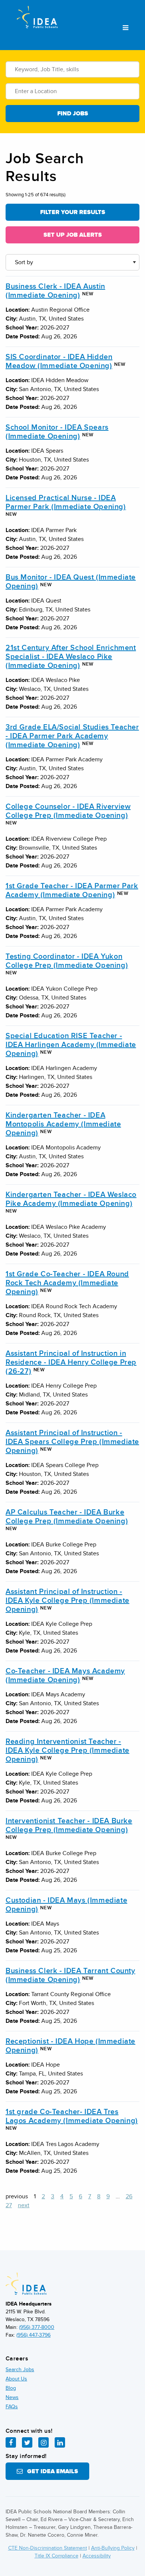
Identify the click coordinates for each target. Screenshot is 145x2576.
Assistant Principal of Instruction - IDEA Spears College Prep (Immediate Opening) (72, 1442)
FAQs (12, 2407)
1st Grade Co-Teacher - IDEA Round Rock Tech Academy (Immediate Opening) (67, 1283)
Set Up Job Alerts (73, 235)
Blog (11, 2388)
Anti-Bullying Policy (113, 2548)
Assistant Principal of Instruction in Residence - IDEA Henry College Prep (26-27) (71, 1362)
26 (129, 2196)
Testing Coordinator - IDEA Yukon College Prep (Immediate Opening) (67, 961)
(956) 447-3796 (33, 2335)
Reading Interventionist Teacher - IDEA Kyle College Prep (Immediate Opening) (67, 1750)
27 (9, 2205)
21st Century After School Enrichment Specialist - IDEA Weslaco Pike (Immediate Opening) (71, 657)
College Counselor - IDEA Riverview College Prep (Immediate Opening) (68, 811)
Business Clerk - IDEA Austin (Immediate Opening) (55, 291)
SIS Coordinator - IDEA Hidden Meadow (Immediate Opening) (59, 361)
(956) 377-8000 (37, 2327)
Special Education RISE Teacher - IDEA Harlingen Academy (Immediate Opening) (71, 1045)
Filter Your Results (73, 212)
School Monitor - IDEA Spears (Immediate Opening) (57, 432)
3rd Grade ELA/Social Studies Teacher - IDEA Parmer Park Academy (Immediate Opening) (72, 736)
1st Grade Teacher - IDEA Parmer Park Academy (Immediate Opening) (72, 890)
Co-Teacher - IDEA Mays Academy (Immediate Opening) (65, 1676)
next (24, 2205)
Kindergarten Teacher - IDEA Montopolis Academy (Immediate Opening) (63, 1124)
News (12, 2397)
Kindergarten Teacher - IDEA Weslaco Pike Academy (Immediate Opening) (71, 1199)
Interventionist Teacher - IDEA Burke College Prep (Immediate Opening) (69, 1825)
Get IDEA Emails (50, 2471)
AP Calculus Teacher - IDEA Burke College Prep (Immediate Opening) (67, 1517)
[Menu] (125, 28)
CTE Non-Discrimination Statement (48, 2548)
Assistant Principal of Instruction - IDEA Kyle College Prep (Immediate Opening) (67, 1601)
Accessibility (97, 2556)
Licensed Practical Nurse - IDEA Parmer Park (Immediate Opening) (66, 502)
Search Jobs (20, 2370)
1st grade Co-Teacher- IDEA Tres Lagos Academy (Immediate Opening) (72, 2116)
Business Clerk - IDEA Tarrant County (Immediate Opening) (70, 1975)
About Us (16, 2379)
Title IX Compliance (57, 2556)
